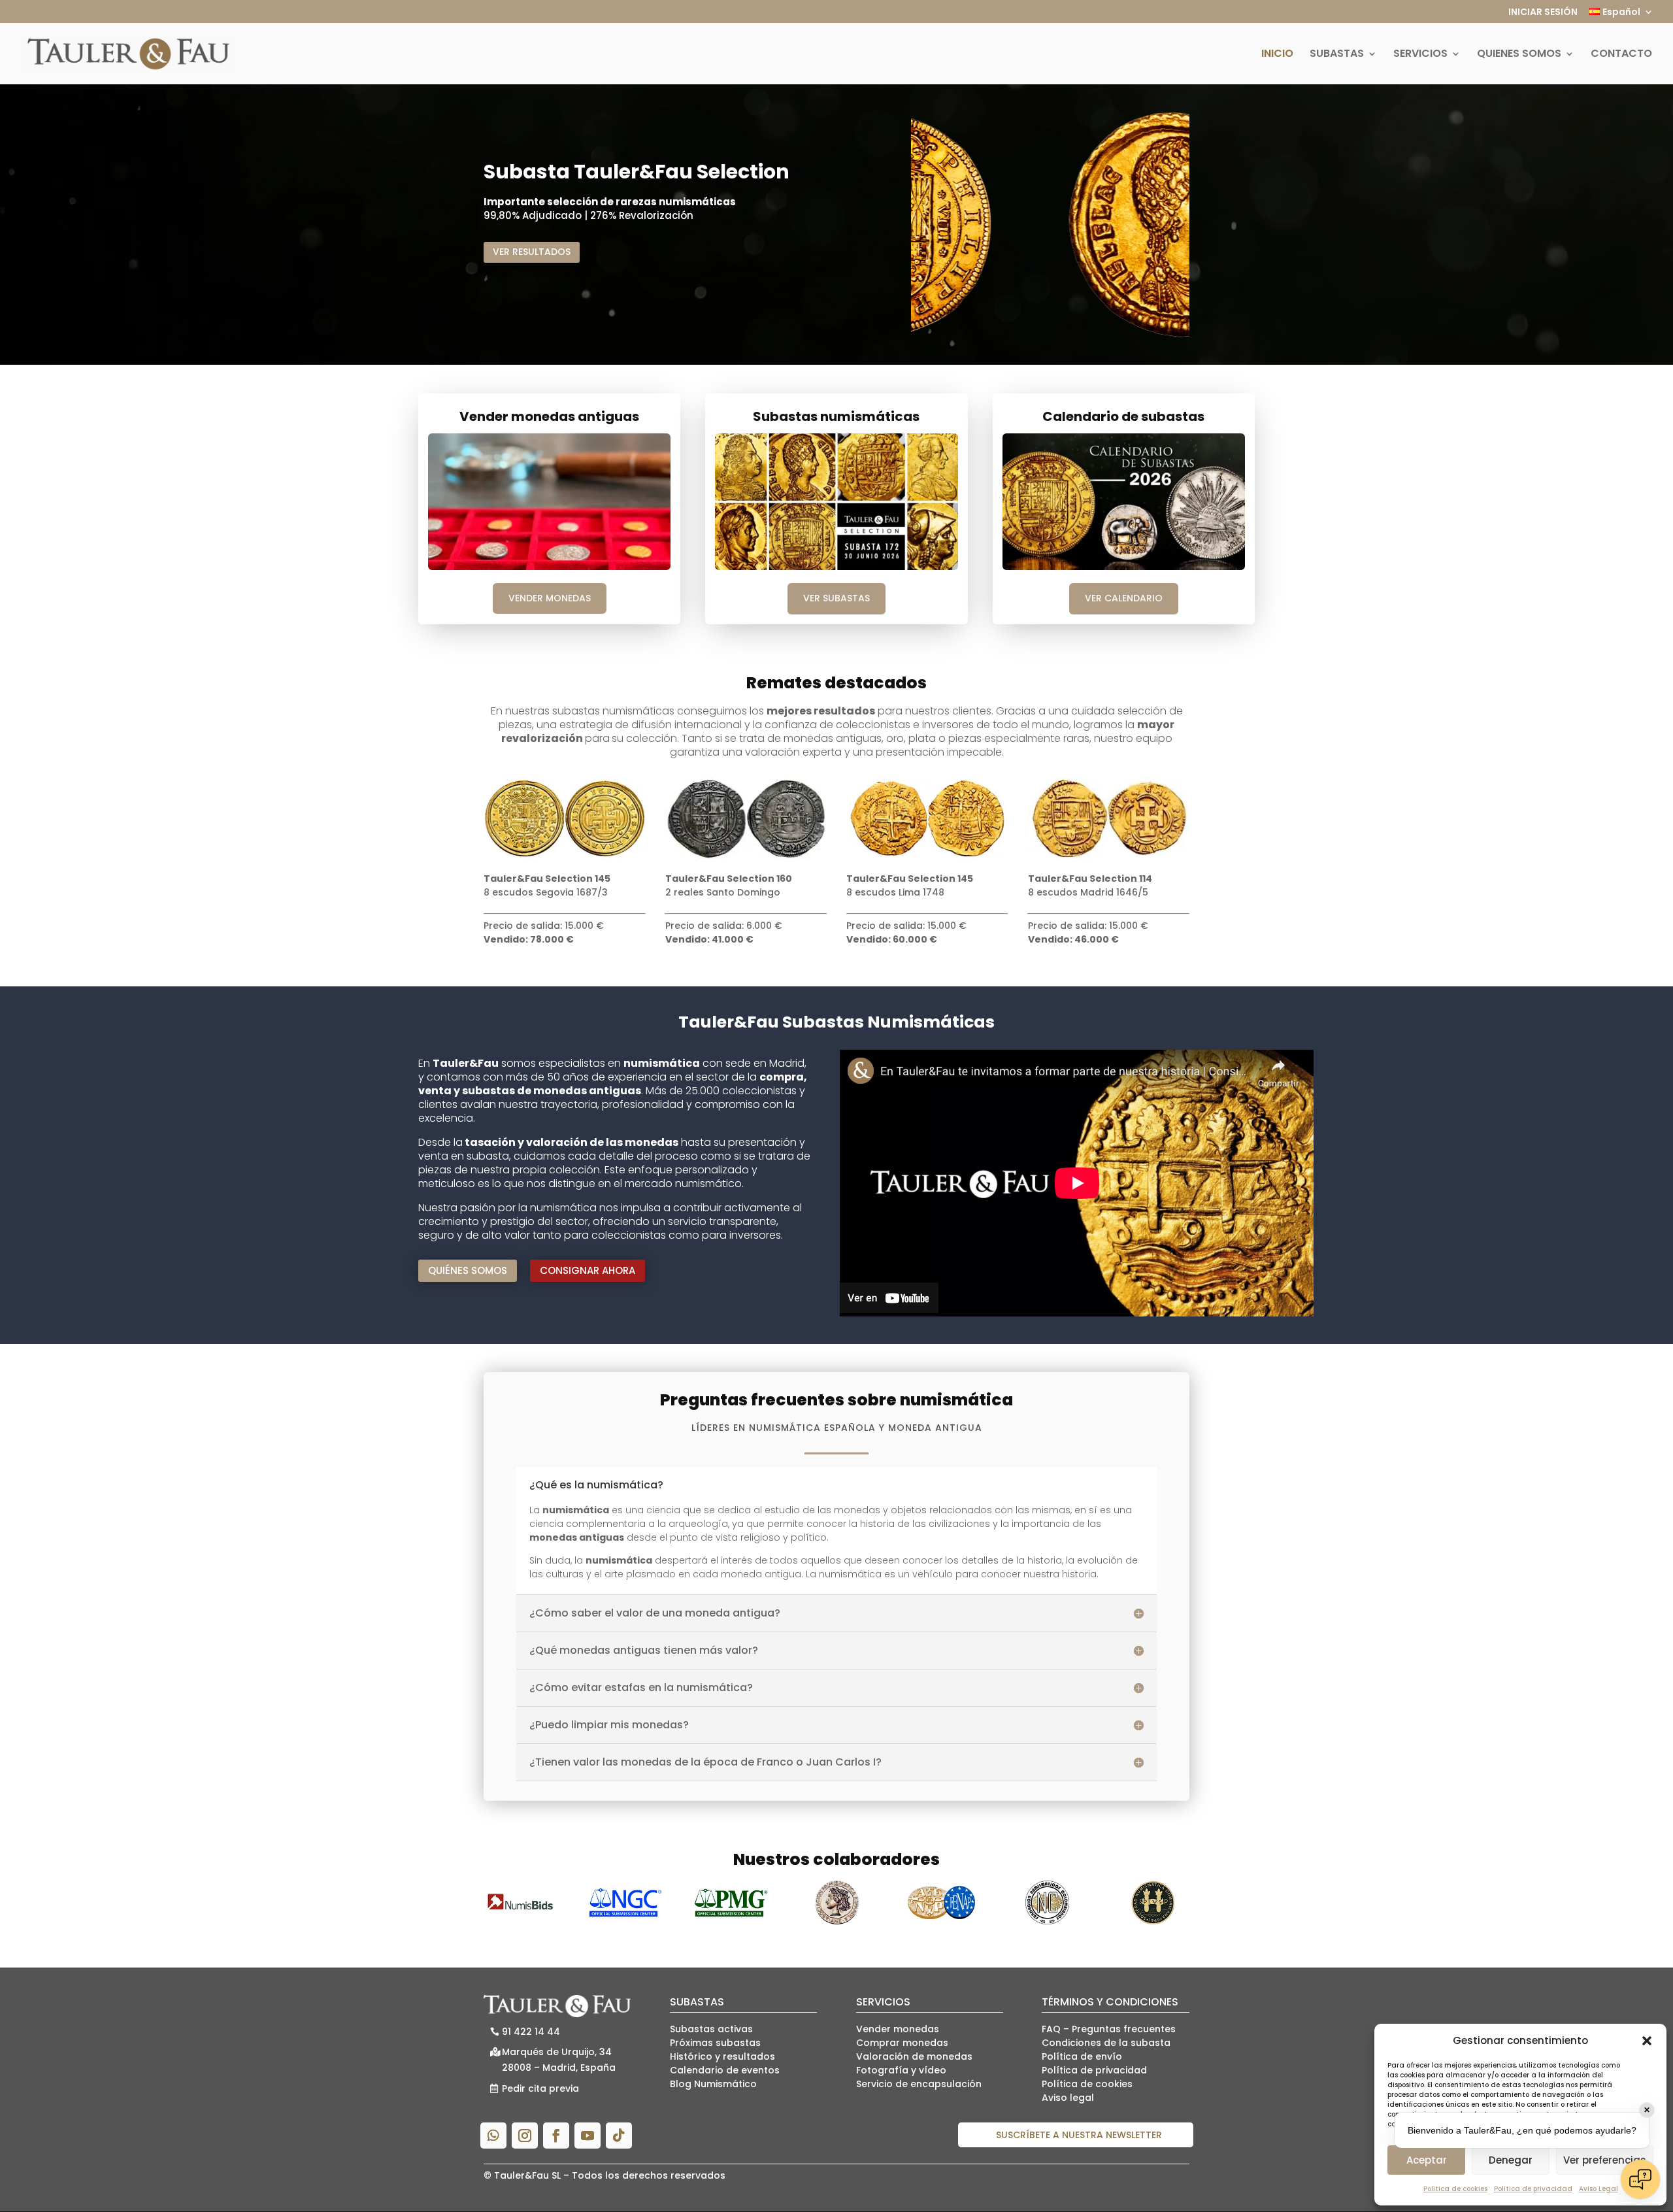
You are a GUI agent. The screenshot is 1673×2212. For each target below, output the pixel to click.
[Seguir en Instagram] (525, 2136)
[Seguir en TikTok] (619, 2136)
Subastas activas (711, 2029)
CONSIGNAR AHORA (588, 1270)
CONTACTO (1621, 55)
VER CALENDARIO (1124, 598)
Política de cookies (1455, 2189)
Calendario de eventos (725, 2070)
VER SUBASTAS (836, 598)
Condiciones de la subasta (1106, 2043)
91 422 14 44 (531, 2032)
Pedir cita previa (540, 2088)
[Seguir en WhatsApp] (493, 2136)
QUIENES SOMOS (1519, 55)
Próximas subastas (715, 2043)
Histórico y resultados (722, 2056)
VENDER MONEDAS (550, 598)
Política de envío (1082, 2056)
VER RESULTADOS (532, 252)
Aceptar (1427, 2160)
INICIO (1277, 55)
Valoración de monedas (914, 2056)
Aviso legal (1068, 2098)
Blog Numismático (713, 2084)
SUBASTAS (1337, 55)
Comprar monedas (902, 2043)
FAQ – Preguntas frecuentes (1109, 2029)
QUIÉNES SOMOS (468, 1270)
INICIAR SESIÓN (1543, 13)
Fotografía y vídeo (901, 2070)
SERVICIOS (1420, 55)
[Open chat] (1640, 2179)
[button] (1647, 2041)
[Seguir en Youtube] (588, 2136)
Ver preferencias (1605, 2160)
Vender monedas (898, 2029)
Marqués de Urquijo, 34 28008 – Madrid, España (559, 2060)
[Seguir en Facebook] (556, 2136)
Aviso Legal (1598, 2189)
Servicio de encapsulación (919, 2084)
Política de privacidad (1533, 2189)
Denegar (1511, 2160)
